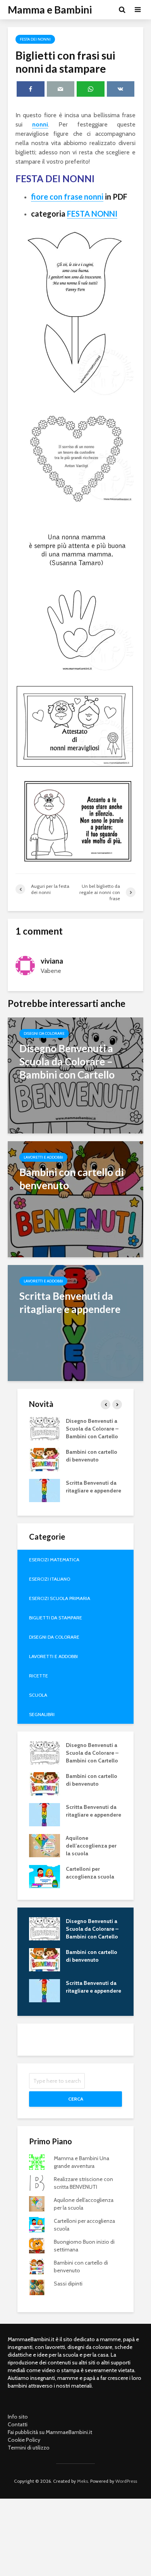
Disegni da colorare (44, 1033)
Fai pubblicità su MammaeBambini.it (50, 2432)
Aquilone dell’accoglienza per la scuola (91, 1846)
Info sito (18, 2417)
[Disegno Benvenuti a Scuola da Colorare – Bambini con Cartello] (75, 1075)
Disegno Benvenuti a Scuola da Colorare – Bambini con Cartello (92, 1429)
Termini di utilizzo (29, 2448)
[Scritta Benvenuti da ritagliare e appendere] (75, 1322)
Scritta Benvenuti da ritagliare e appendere (94, 1487)
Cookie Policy (24, 2440)
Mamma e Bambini (50, 10)
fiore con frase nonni (67, 197)
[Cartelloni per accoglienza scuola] (45, 1876)
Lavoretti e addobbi (43, 1157)
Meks (82, 2481)
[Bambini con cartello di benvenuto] (75, 1199)
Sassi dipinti (68, 2284)
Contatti (18, 2424)
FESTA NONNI (92, 214)
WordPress (126, 2481)
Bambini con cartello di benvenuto (92, 1456)
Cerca (76, 2099)
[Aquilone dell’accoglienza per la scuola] (45, 1845)
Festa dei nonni (35, 39)
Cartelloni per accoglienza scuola (90, 1873)
